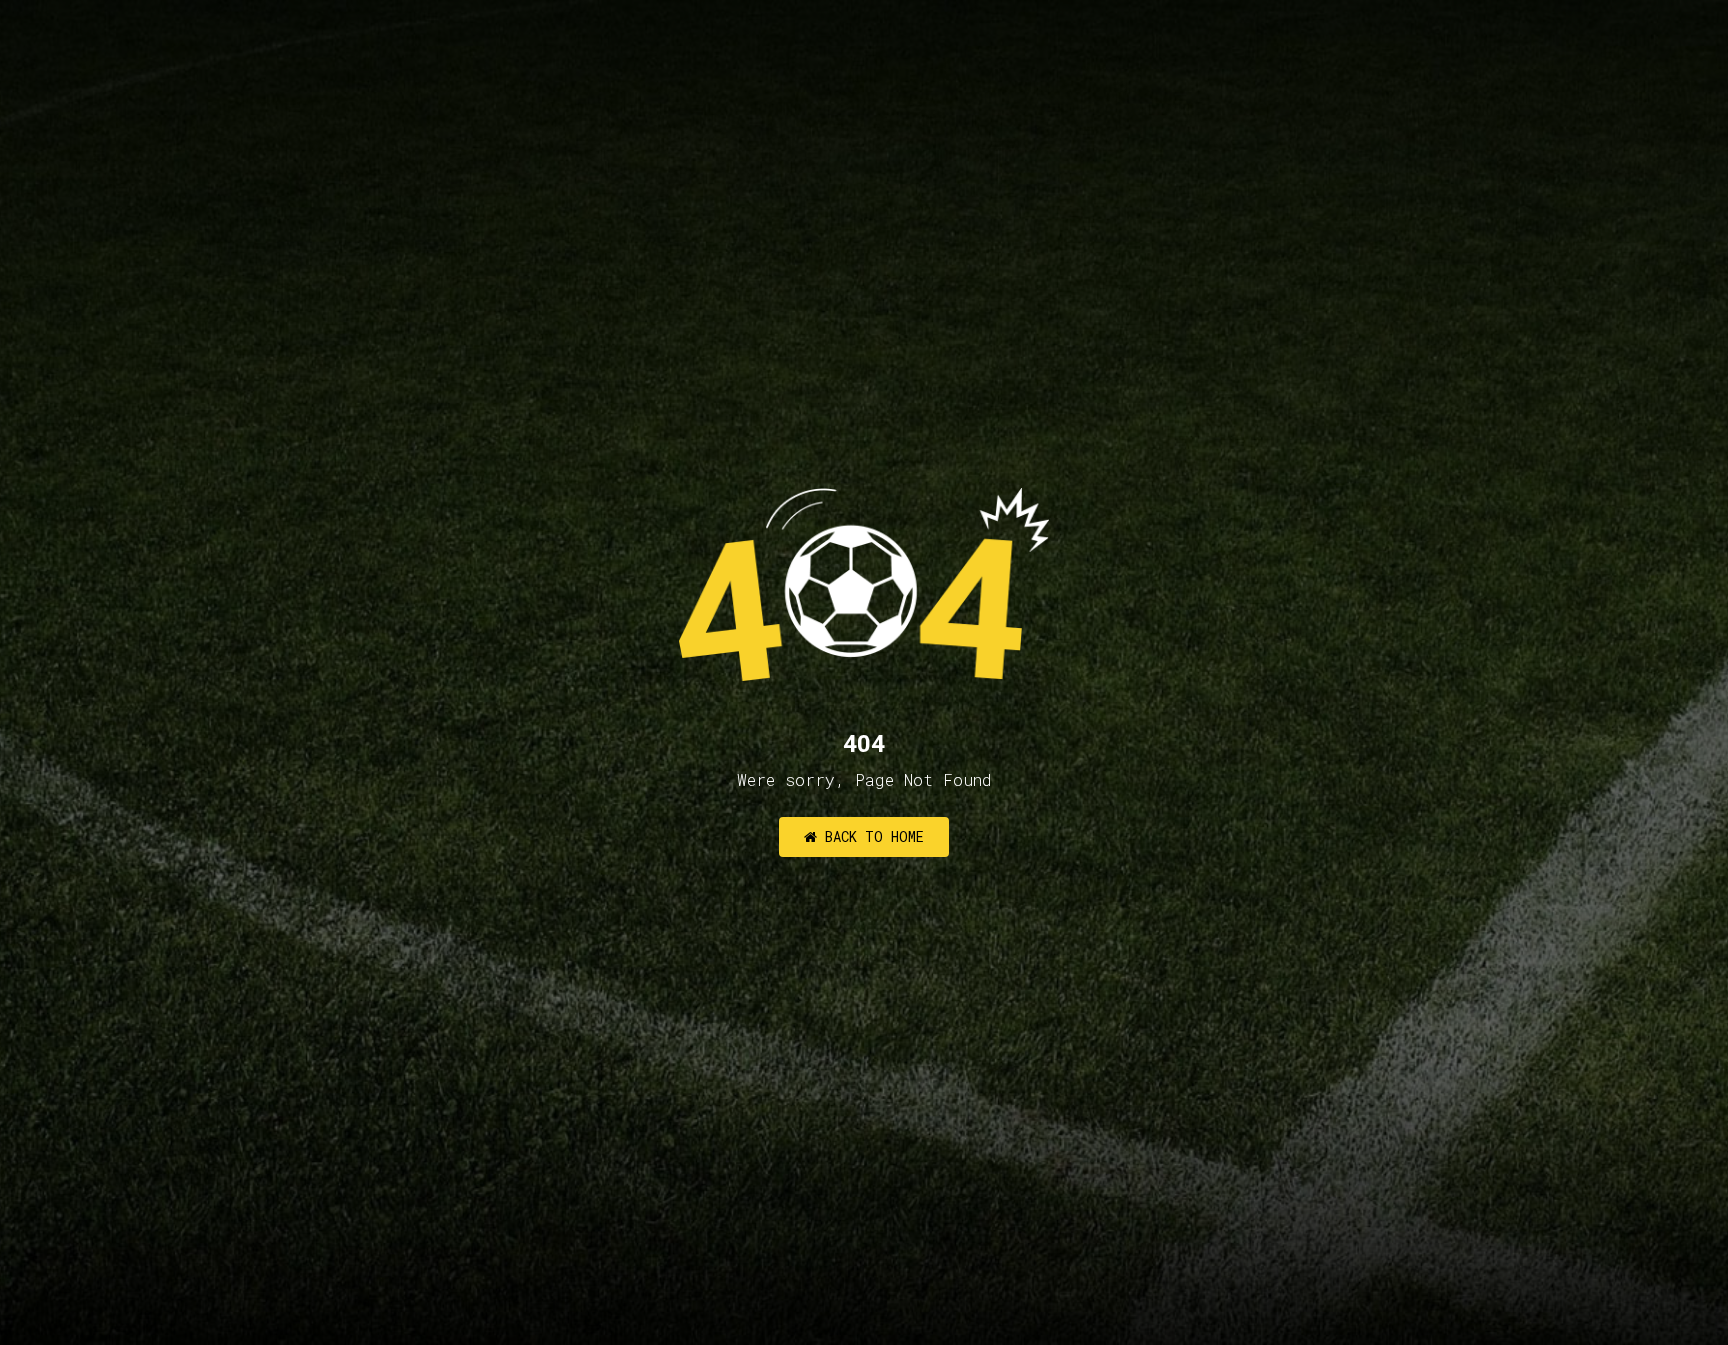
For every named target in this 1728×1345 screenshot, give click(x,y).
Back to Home (870, 836)
